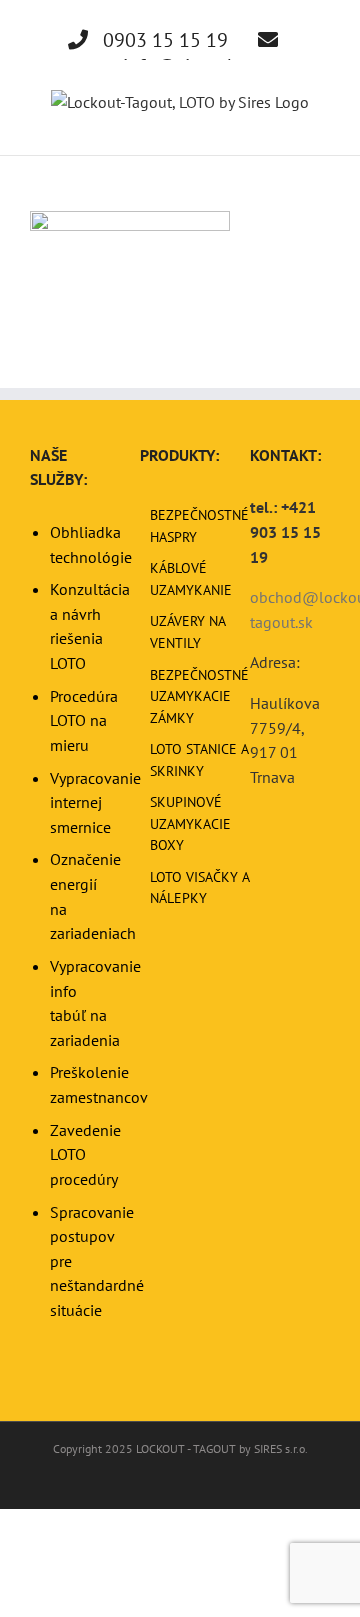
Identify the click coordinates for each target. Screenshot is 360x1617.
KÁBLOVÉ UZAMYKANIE (191, 579)
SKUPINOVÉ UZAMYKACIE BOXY (190, 823)
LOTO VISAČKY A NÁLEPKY (199, 888)
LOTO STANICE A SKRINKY (199, 760)
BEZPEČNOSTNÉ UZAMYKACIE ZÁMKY (199, 696)
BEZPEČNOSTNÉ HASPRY (199, 526)
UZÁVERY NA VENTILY (187, 632)
